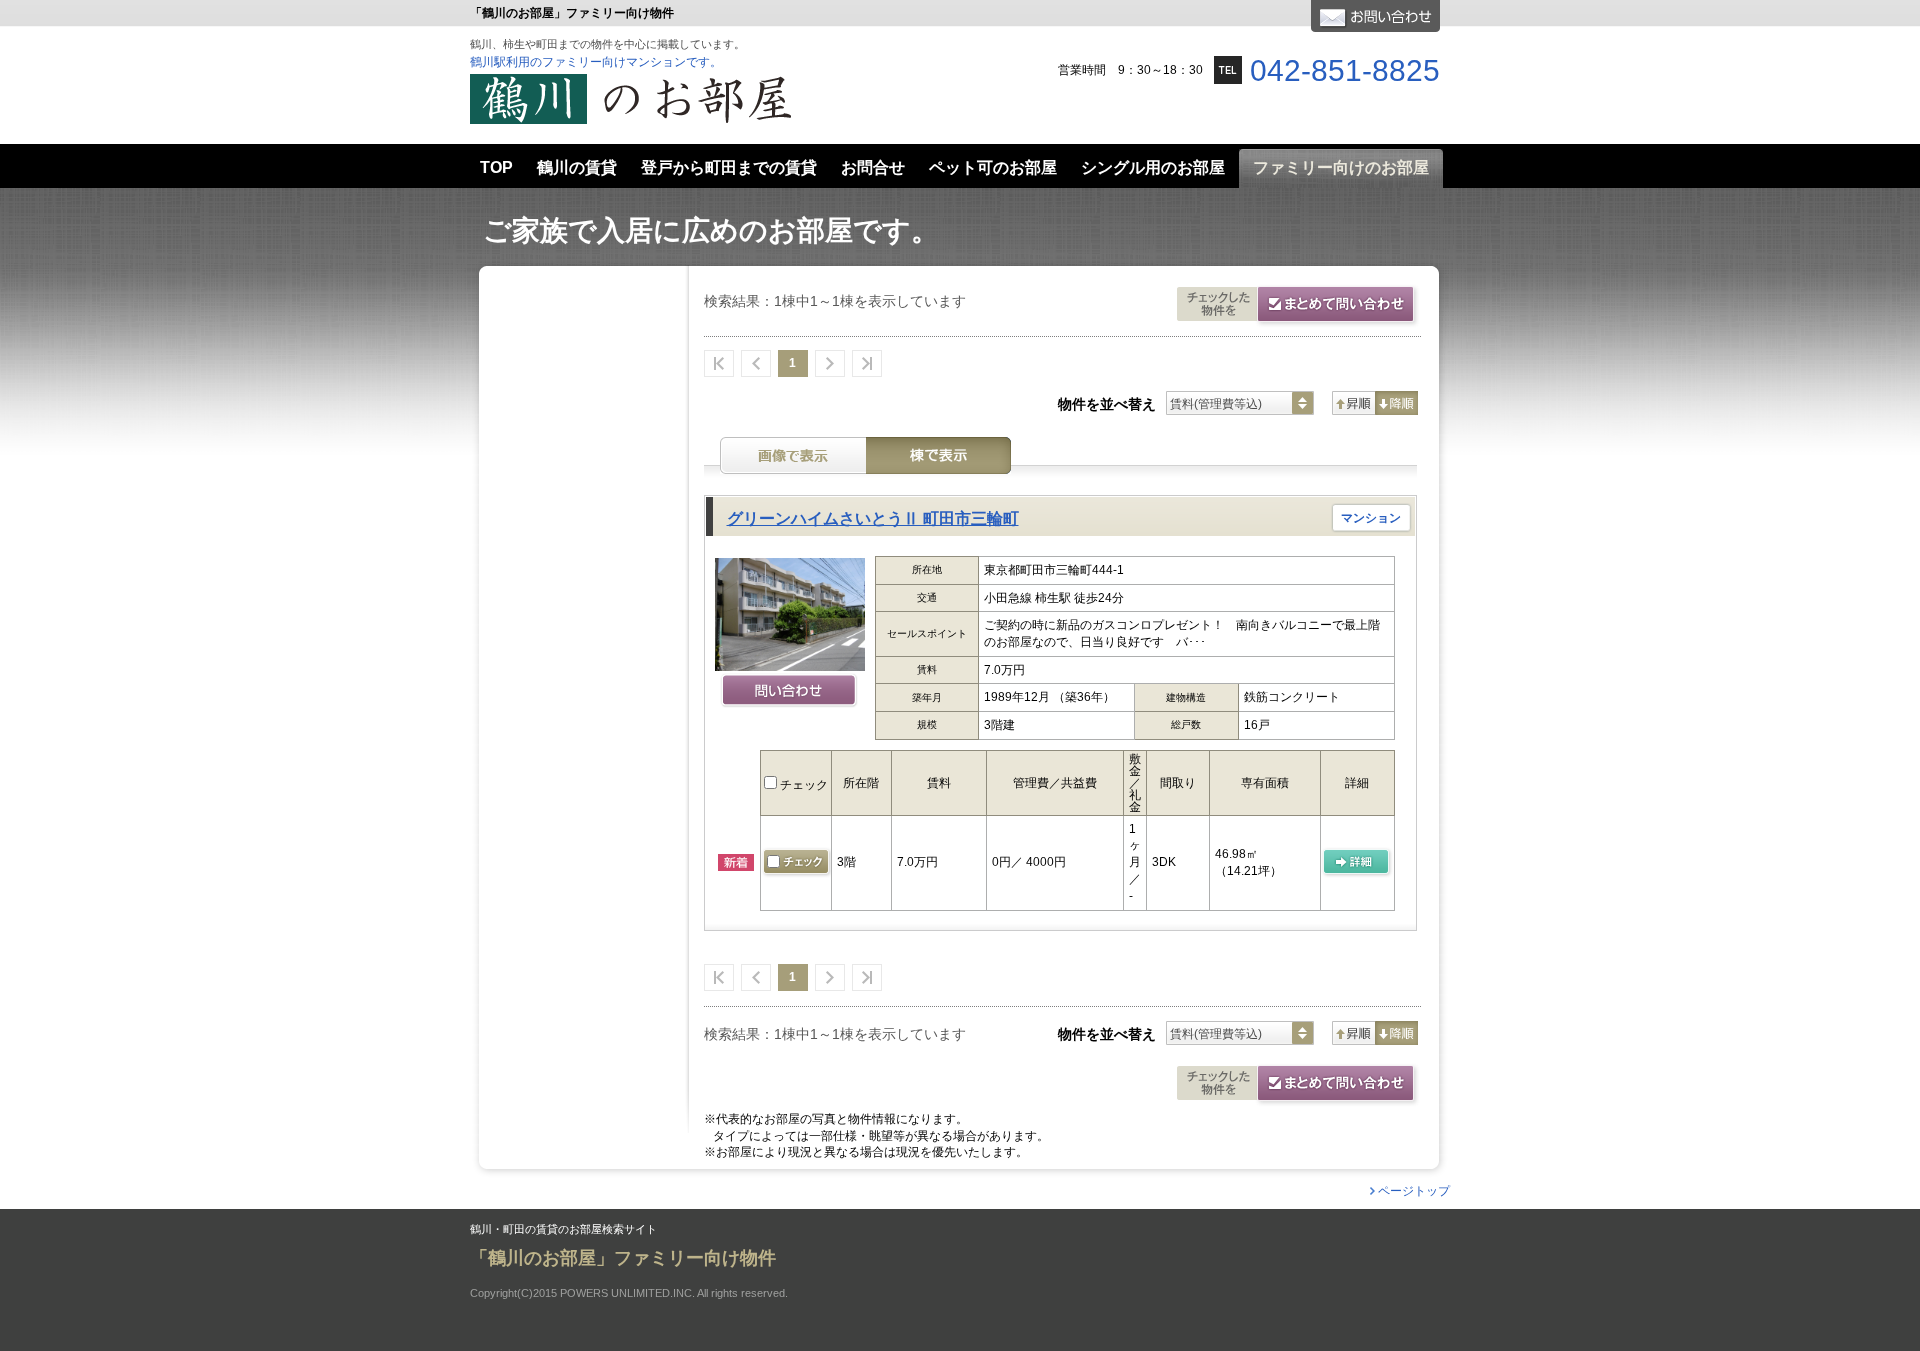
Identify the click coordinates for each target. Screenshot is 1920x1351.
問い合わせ (789, 692)
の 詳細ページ (1357, 863)
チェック (802, 785)
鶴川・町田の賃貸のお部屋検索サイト (563, 1229)
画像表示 (793, 455)
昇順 (1353, 403)
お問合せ (1375, 16)
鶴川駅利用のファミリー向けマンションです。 (596, 62)
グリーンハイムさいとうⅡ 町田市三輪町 (873, 518)
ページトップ (1414, 1191)
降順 (1396, 403)
